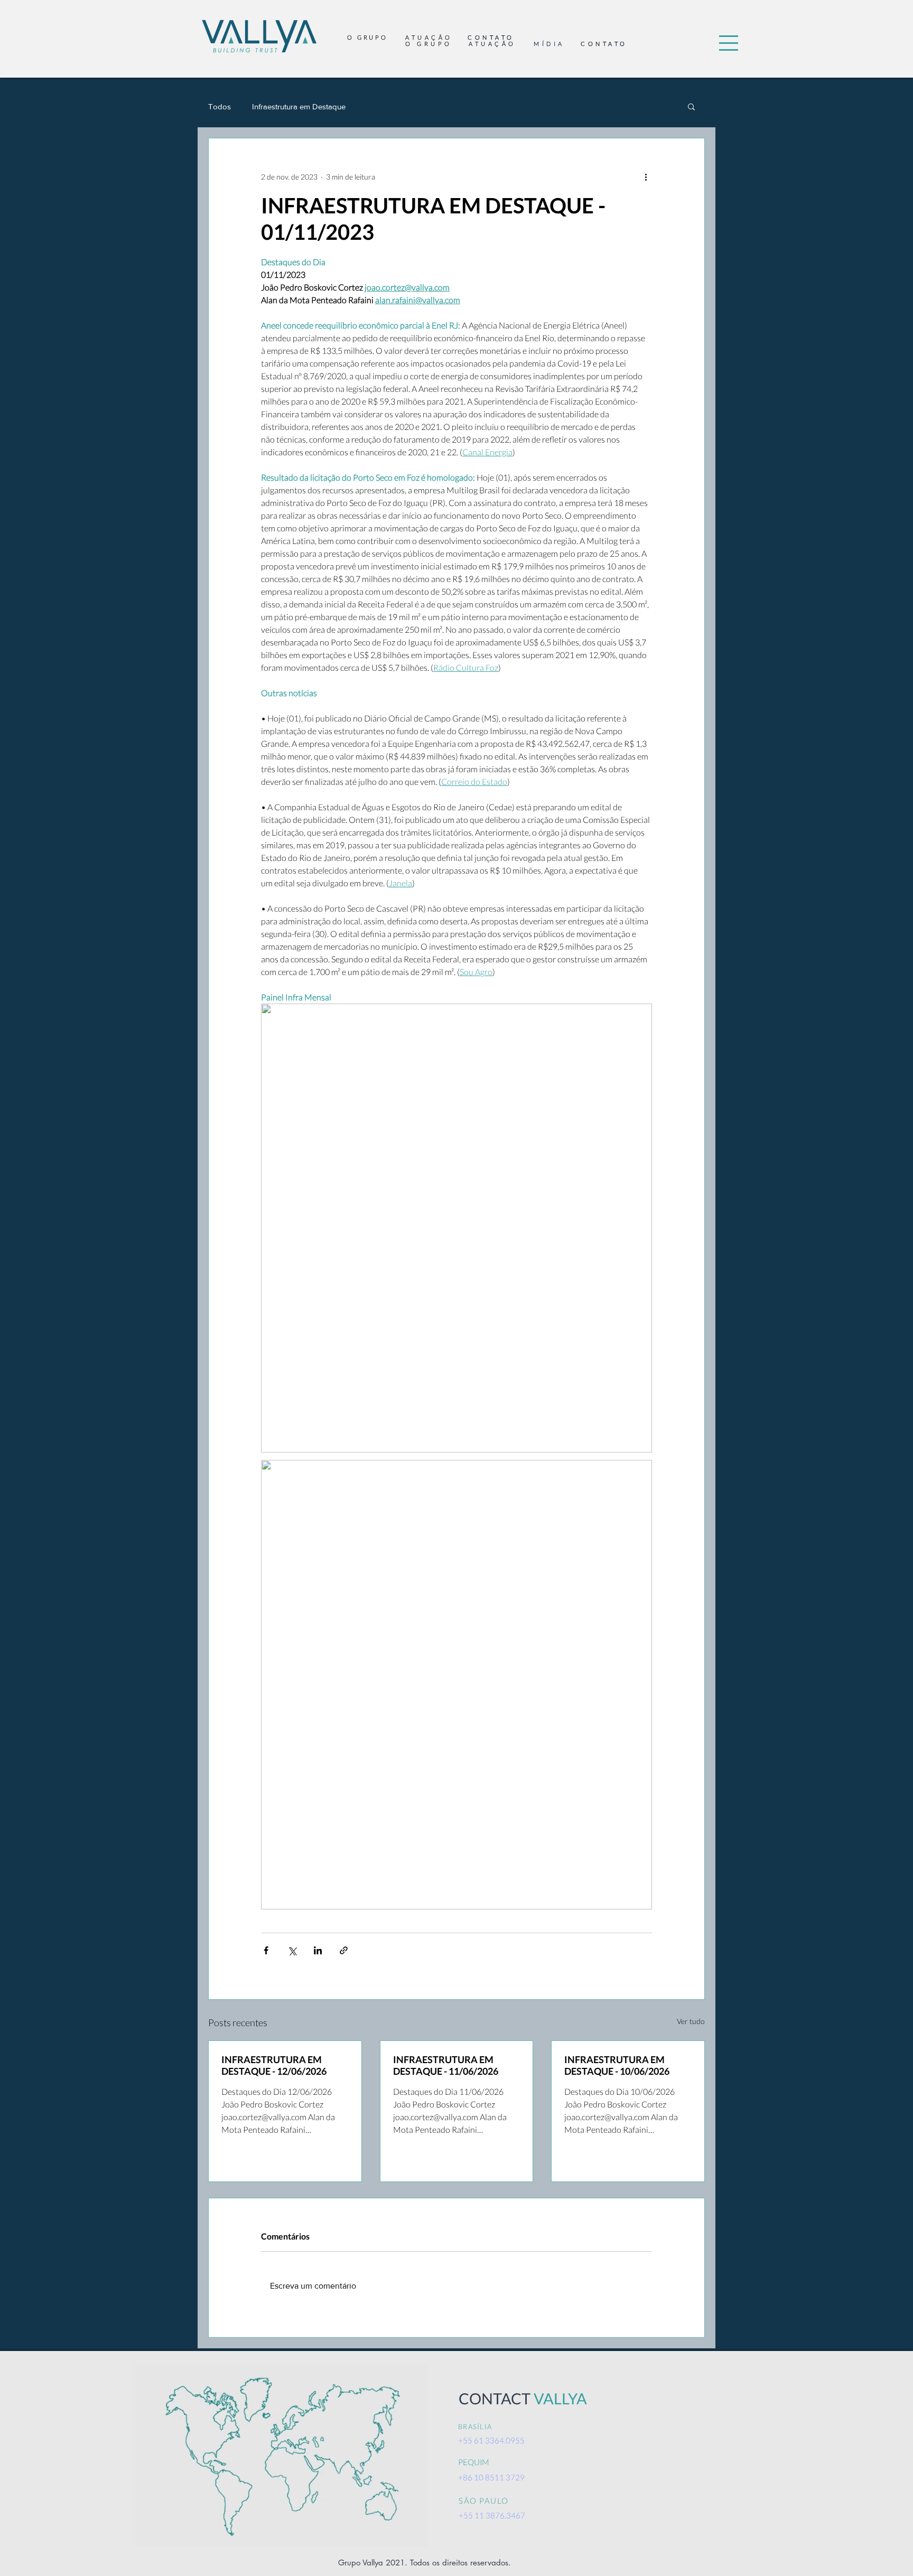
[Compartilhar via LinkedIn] (318, 1950)
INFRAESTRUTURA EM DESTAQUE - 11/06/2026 (446, 2065)
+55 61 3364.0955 (491, 2440)
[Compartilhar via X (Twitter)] (292, 1950)
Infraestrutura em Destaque (299, 106)
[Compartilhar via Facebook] (266, 1950)
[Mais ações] (646, 176)
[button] (729, 43)
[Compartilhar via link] (344, 1950)
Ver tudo (691, 2021)
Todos (220, 106)
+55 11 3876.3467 (492, 2515)
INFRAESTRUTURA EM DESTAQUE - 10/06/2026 (617, 2065)
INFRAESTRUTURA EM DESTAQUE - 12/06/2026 (274, 2065)
